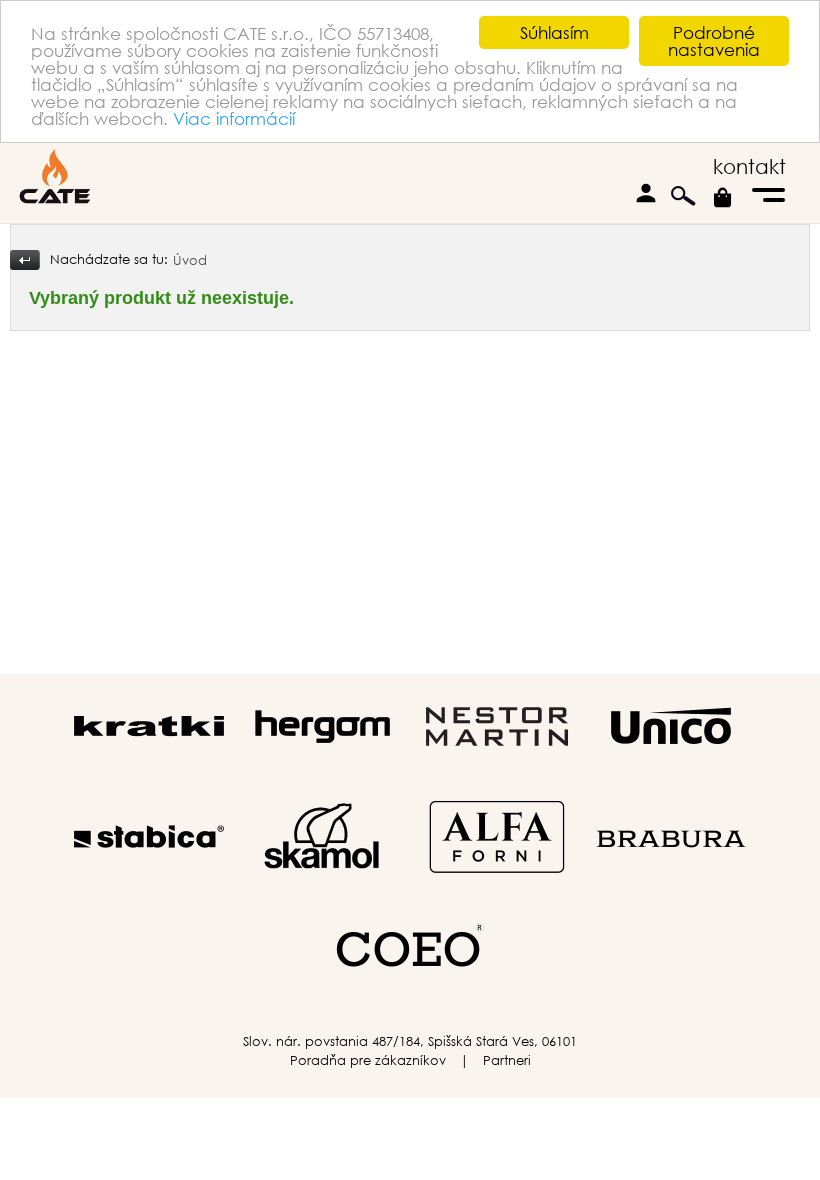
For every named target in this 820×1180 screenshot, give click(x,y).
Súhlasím (554, 32)
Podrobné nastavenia (714, 41)
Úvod (190, 260)
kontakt (749, 166)
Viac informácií (234, 118)
